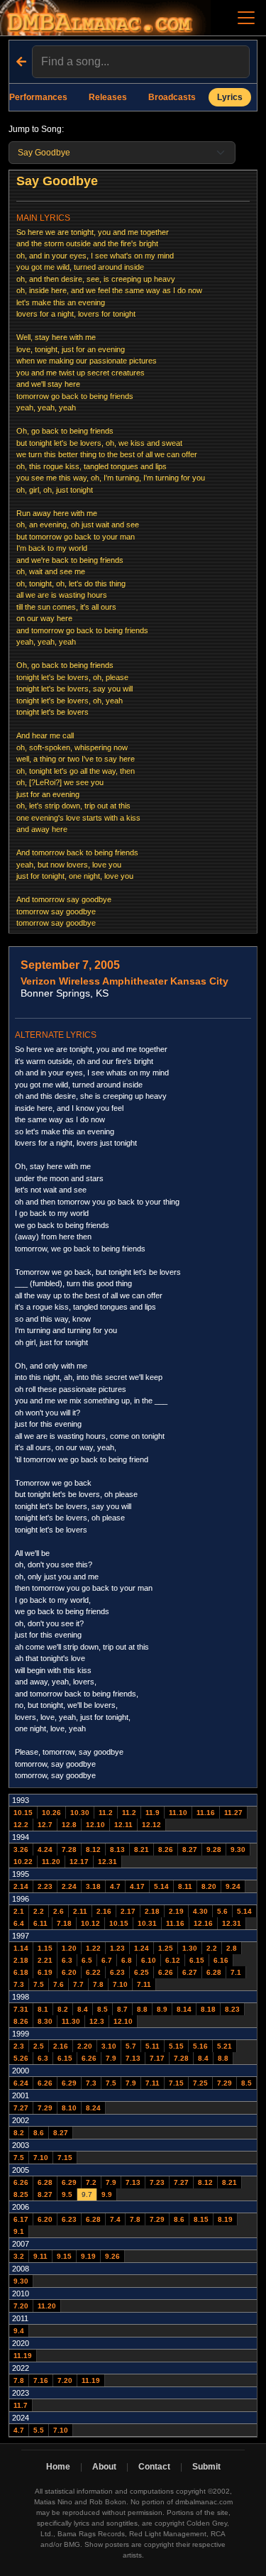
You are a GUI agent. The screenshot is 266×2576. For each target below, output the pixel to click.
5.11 (153, 2046)
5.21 (225, 2046)
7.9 (111, 2058)
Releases (108, 97)
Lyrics (230, 97)
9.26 (112, 2256)
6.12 (173, 1960)
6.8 (127, 1960)
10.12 (90, 1923)
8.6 (39, 2133)
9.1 (19, 2231)
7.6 (59, 1984)
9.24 (233, 1886)
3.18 (93, 1886)
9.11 (40, 2256)
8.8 (142, 2009)
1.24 (142, 1948)
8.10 (69, 2108)
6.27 (190, 1972)
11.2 (106, 1813)
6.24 (21, 2083)
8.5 (102, 2009)
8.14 (184, 2009)
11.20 (51, 1862)
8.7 (122, 2009)
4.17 (137, 1886)
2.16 (104, 1911)
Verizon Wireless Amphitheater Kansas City (124, 981)
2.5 (39, 2046)
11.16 (206, 1813)
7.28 (69, 1849)
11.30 (71, 2021)
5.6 (222, 1911)
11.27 (233, 1813)
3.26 (21, 1849)
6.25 (142, 1972)
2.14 (21, 1886)
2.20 (85, 2046)
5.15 (176, 2046)
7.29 (225, 2083)
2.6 (59, 1911)
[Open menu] (246, 18)
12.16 (203, 1923)
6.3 (67, 1960)
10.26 (51, 1813)
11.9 (153, 1813)
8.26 (166, 1849)
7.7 (78, 1984)
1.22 (93, 1948)
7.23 (157, 2182)
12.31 (107, 1862)
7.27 (21, 2108)
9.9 (107, 2194)
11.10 (178, 1813)
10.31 (147, 1923)
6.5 (87, 1960)
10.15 (23, 1813)
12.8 (69, 1825)
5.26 (21, 2058)
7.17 (157, 2058)
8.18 (208, 2009)
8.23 (232, 2009)
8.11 (185, 1886)
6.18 (21, 1972)
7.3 (19, 1984)
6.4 (19, 1923)
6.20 (69, 1972)
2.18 (152, 1911)
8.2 (63, 2009)
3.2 (19, 2256)
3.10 (109, 2046)
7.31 (21, 2009)
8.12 (93, 1849)
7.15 (176, 2083)
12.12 (151, 1825)
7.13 (133, 2058)
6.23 (117, 1972)
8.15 (201, 2219)
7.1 (236, 1972)
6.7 (107, 1960)
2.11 (80, 1911)
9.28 (214, 1849)
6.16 (221, 1960)
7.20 (21, 2306)
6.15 (197, 1960)
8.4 (83, 2009)
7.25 (200, 2083)
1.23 (117, 1948)
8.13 (117, 1849)
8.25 (21, 2194)
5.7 (131, 2046)
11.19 (23, 2356)
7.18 (64, 1923)
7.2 (91, 2182)
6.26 (166, 1972)
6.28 (214, 1972)
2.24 (69, 1886)
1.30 (190, 1948)
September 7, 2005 (70, 965)
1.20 (69, 1948)
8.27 (190, 1849)
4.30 (200, 1911)
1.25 (166, 1948)
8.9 (162, 2009)
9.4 (19, 2331)
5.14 (161, 1886)
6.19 (45, 1972)
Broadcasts (172, 97)
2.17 (128, 1911)
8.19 (225, 2219)
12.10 (95, 1825)
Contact (154, 2467)
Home (58, 2467)
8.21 (142, 1849)
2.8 (232, 1948)
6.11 (40, 1923)
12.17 (79, 1862)
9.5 (67, 2194)
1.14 (21, 1948)
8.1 (43, 2009)
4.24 (45, 1849)
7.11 (144, 1984)
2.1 (19, 1911)
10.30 (80, 1813)
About (104, 2467)
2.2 (39, 1911)
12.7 (45, 1825)
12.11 (123, 1825)
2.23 (45, 1886)
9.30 (238, 1849)
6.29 (69, 2083)
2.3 (19, 2046)
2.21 (45, 1960)
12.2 (21, 1825)
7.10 (120, 1984)
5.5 (39, 2430)
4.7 (115, 1886)
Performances (38, 97)
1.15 (45, 1948)
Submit (206, 2467)
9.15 (64, 2256)
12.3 (97, 2021)
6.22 (93, 1972)
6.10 (149, 1960)
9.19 (88, 2256)
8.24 (93, 2108)
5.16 (200, 2046)
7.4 (115, 2219)
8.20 (209, 1886)
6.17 (21, 2219)
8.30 (45, 2021)
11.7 (21, 2405)
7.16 (41, 2380)
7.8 (98, 1984)
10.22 (23, 1862)
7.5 (39, 1984)
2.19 (176, 1911)
